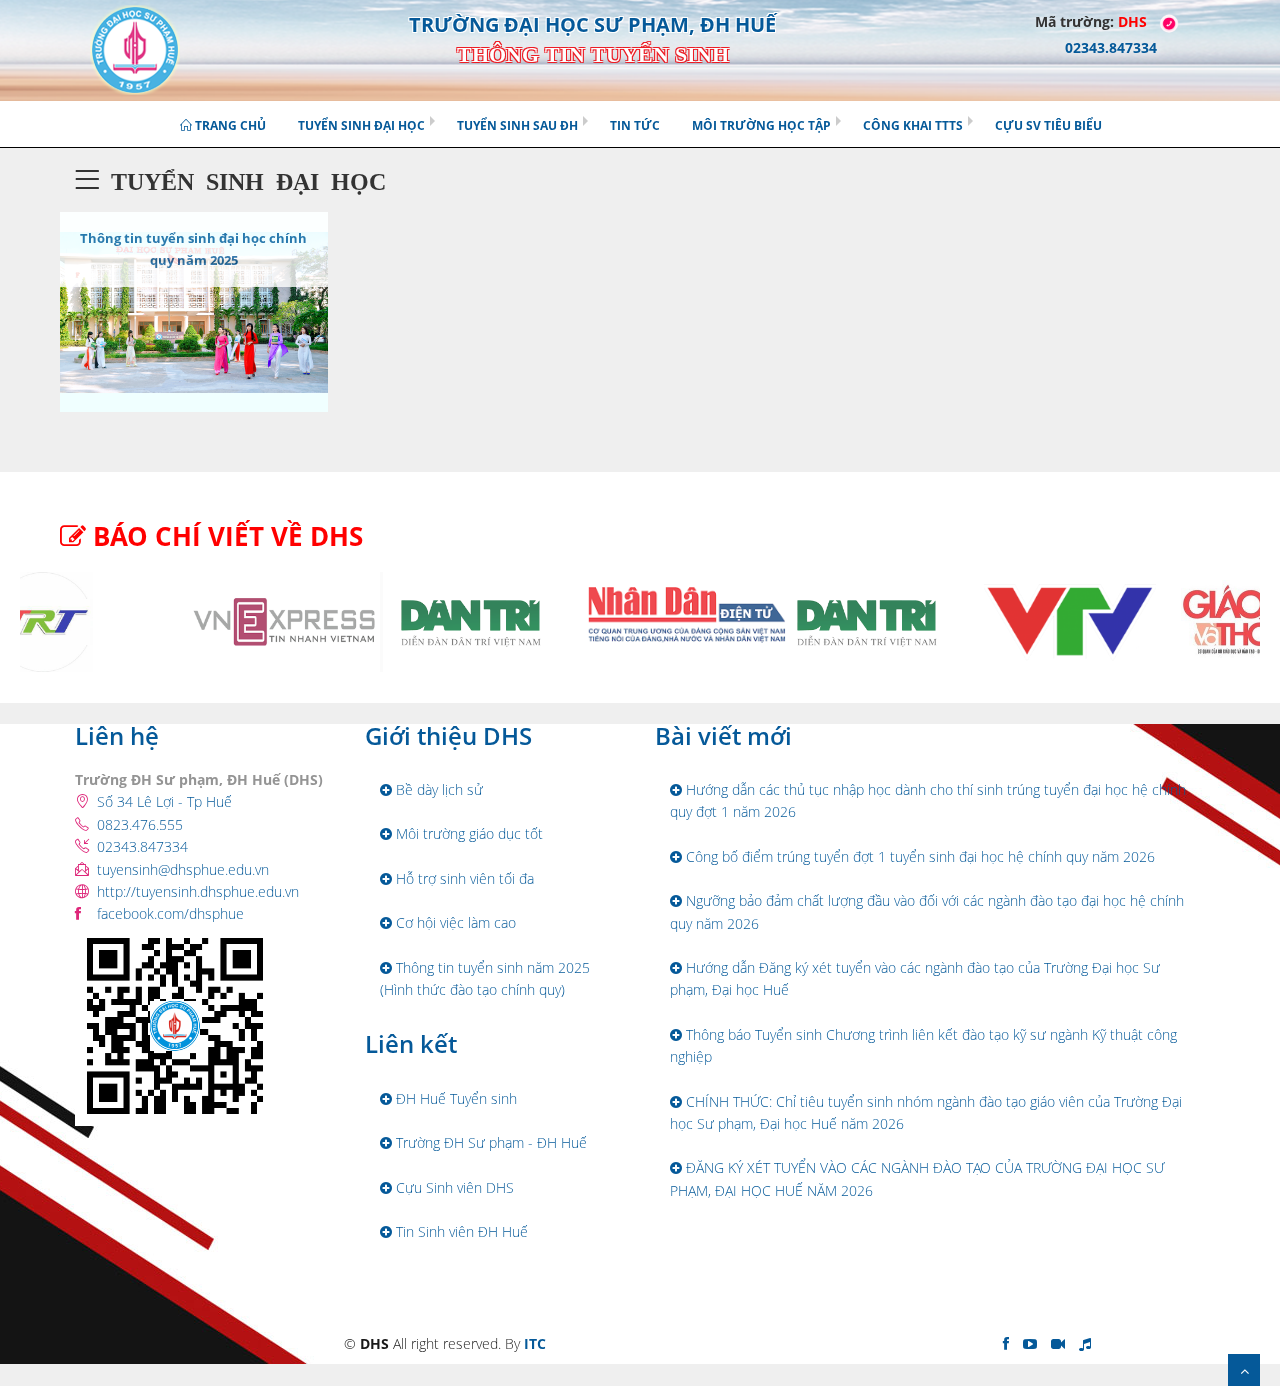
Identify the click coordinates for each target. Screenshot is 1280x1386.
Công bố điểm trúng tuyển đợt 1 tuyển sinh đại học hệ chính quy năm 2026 (918, 856)
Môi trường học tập (761, 125)
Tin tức (635, 125)
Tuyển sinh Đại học (361, 125)
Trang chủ (229, 125)
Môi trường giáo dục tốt (467, 833)
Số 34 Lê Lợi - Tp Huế (164, 801)
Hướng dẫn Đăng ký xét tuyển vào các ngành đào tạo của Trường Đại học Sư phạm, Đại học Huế (915, 978)
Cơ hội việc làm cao (454, 922)
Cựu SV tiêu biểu (1048, 125)
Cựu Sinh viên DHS (453, 1187)
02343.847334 (142, 846)
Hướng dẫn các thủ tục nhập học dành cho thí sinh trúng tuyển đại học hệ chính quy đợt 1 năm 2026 (928, 800)
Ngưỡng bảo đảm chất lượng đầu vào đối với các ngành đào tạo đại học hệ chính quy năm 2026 (927, 911)
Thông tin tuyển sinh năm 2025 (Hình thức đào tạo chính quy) (485, 978)
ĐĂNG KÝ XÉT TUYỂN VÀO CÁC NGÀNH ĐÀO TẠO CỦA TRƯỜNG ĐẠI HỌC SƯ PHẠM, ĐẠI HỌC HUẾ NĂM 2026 (917, 1178)
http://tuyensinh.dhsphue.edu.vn (198, 891)
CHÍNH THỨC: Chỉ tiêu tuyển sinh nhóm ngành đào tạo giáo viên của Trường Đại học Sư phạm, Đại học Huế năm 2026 (926, 1112)
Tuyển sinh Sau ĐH (517, 125)
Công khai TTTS (913, 125)
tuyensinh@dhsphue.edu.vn (183, 869)
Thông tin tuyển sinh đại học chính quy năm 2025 (193, 249)
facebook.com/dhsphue (170, 913)
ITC (535, 1343)
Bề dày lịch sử (437, 789)
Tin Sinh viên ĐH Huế (460, 1231)
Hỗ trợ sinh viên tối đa (463, 878)
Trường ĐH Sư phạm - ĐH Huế (489, 1142)
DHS (1132, 21)
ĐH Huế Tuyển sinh (454, 1098)
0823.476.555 (140, 824)
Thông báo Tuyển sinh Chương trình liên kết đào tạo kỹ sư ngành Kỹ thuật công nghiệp (923, 1045)
